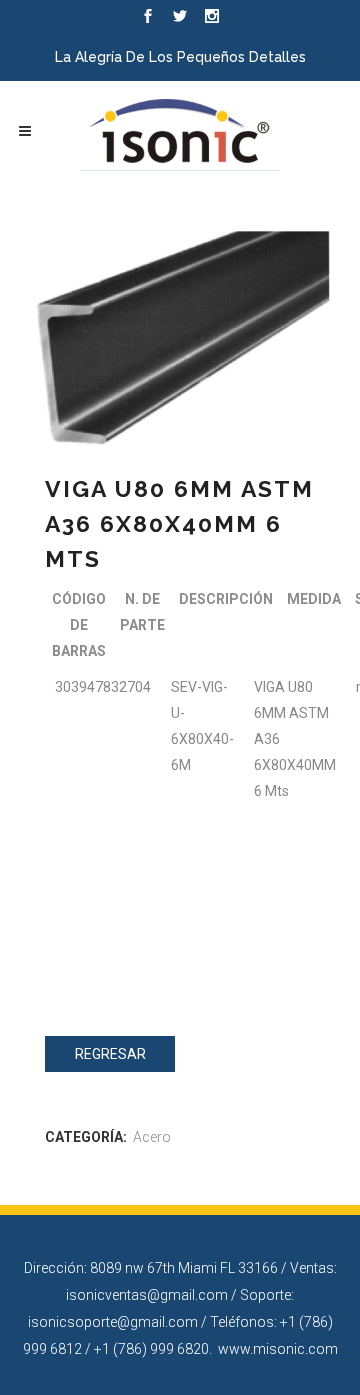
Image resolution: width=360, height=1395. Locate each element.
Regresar (110, 1054)
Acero (152, 1137)
